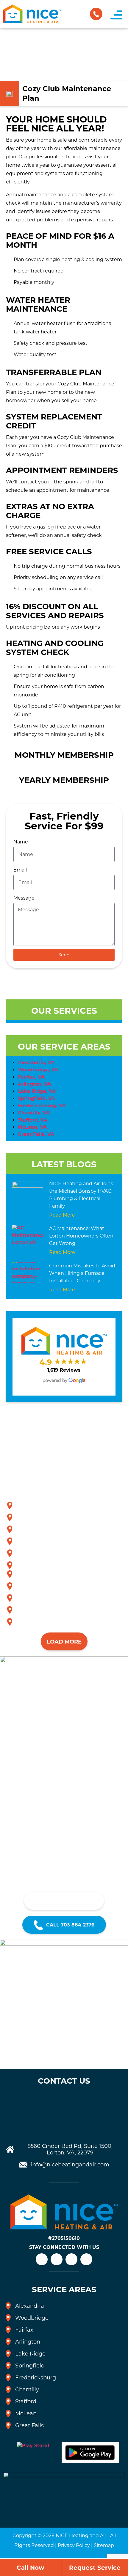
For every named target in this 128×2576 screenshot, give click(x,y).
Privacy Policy (74, 2545)
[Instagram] (57, 2259)
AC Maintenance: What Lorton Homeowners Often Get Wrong (81, 1236)
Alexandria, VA (36, 1063)
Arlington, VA (34, 1084)
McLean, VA (32, 1127)
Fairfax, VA (31, 1077)
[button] (116, 15)
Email (20, 870)
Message (24, 898)
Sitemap (104, 2545)
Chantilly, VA (34, 1113)
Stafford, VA (33, 1120)
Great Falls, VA (36, 1134)
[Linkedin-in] (42, 2259)
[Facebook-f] (71, 2259)
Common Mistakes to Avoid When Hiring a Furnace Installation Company (82, 1273)
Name (21, 842)
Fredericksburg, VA (42, 1106)
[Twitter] (86, 2259)
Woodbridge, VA (38, 1070)
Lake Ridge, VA (37, 1091)
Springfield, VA (36, 1098)
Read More (62, 1215)
